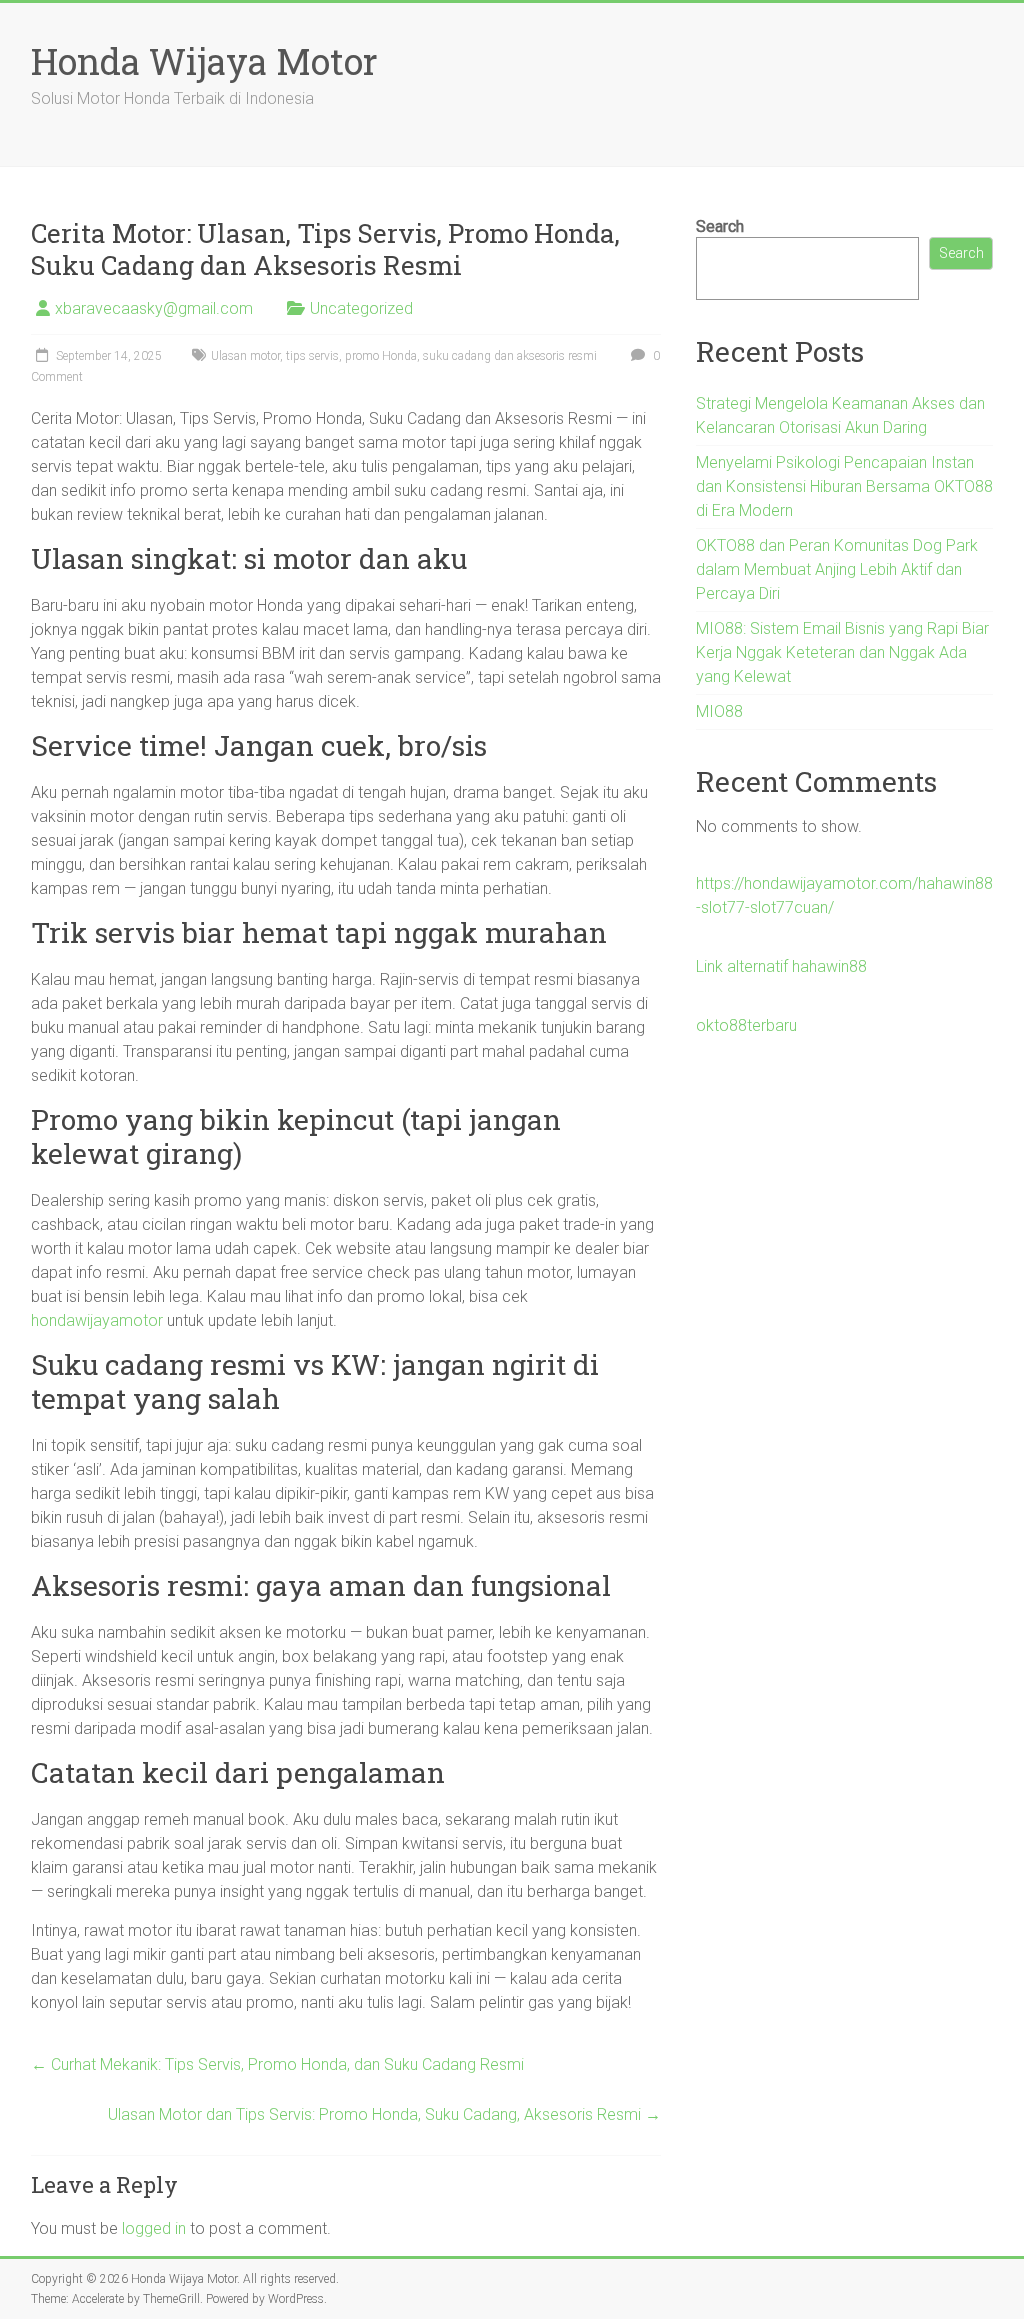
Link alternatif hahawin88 (781, 966)
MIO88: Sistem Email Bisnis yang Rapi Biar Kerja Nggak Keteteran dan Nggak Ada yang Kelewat (842, 652)
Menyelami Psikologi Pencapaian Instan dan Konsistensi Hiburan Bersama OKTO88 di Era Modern (844, 486)
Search (720, 226)
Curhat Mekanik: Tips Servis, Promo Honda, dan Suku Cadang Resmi (277, 2064)
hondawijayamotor (97, 1320)
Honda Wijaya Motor (204, 61)
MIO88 (719, 711)
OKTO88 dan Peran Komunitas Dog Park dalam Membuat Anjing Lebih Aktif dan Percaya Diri (837, 569)
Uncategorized (361, 308)
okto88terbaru (746, 1025)
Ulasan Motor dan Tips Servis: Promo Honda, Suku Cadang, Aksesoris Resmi (384, 2114)
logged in (154, 2228)
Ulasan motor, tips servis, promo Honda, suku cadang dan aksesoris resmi (404, 356)
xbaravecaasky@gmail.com (154, 308)
